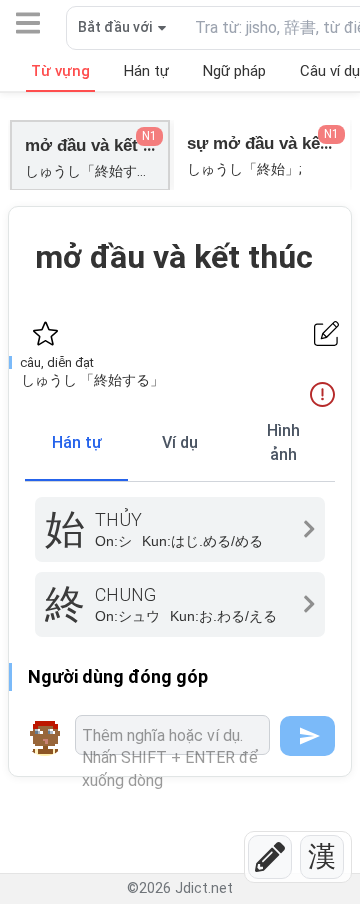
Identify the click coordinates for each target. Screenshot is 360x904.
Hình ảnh (283, 442)
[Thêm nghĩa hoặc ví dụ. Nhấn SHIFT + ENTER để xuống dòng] (172, 735)
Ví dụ (180, 442)
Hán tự (77, 442)
